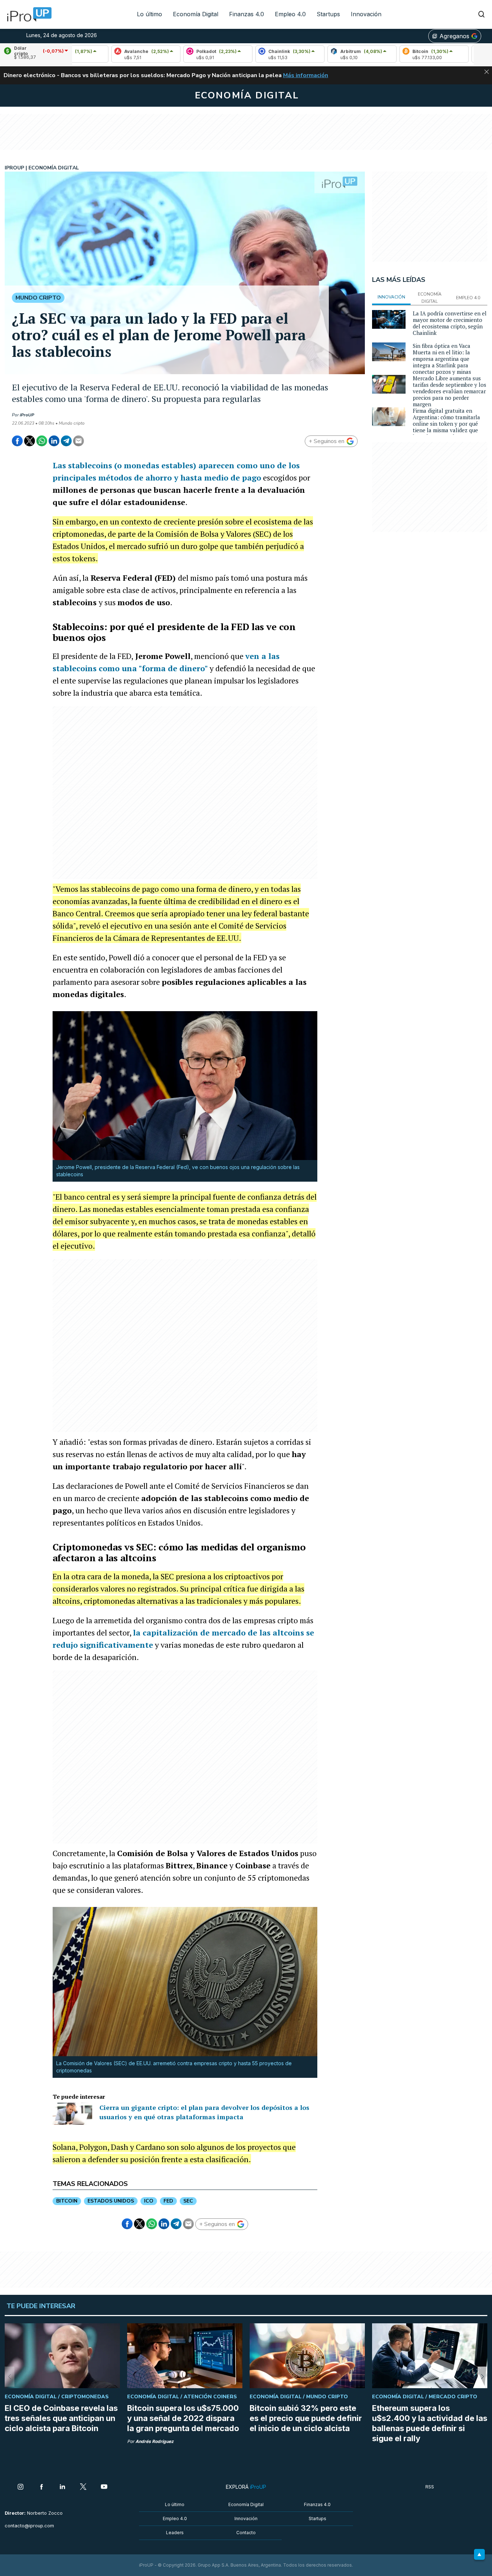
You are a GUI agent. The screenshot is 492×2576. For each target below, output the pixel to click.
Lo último (149, 14)
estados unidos (111, 2201)
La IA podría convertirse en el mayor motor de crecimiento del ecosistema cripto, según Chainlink (450, 323)
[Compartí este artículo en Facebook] (17, 441)
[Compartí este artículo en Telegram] (66, 441)
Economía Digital (196, 14)
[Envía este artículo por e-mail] (79, 441)
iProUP (27, 415)
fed (168, 2201)
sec (188, 2201)
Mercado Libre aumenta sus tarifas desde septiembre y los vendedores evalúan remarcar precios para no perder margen (449, 391)
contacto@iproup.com (29, 2526)
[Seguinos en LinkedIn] (62, 2487)
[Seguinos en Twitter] (83, 2487)
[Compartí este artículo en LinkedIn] (54, 441)
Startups (328, 14)
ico (149, 2201)
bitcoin (67, 2201)
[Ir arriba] (479, 2554)
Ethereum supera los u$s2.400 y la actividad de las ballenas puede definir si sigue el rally (430, 2423)
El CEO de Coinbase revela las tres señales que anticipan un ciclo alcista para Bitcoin (61, 2418)
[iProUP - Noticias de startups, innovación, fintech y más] (27, 14)
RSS (430, 2487)
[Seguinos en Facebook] (41, 2487)
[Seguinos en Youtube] (104, 2487)
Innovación (366, 14)
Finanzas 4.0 (247, 14)
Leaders (175, 2533)
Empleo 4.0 (290, 14)
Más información (306, 75)
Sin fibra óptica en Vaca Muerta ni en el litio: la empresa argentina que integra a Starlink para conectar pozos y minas (442, 359)
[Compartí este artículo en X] (30, 441)
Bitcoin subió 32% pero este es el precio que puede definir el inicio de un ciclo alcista (306, 2418)
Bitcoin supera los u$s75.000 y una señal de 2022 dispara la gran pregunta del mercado (183, 2418)
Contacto (246, 2533)
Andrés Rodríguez (155, 2441)
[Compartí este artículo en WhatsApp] (42, 441)
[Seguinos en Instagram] (21, 2487)
